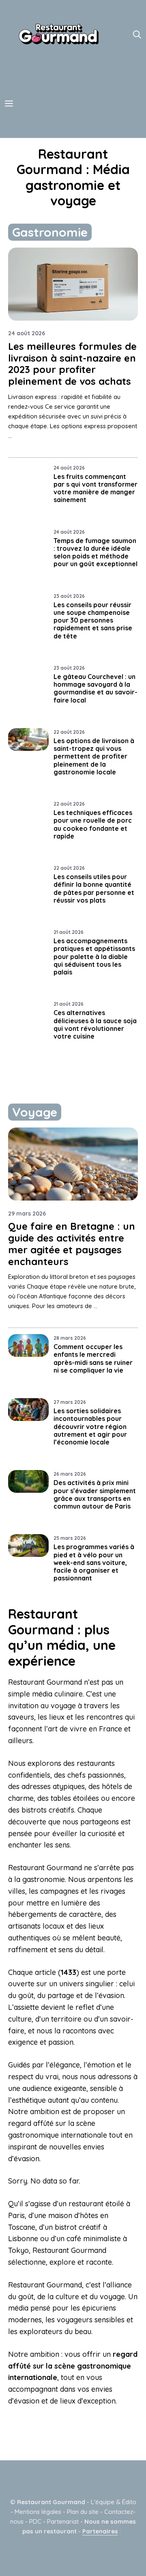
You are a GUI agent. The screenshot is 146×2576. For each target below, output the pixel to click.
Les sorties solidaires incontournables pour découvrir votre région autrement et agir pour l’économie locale (90, 1426)
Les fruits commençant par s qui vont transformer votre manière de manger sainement (96, 488)
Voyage (35, 1112)
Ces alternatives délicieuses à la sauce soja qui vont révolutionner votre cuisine (95, 1024)
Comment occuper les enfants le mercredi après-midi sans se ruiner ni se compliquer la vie (93, 1358)
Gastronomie (50, 232)
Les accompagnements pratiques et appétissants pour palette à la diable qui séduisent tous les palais (94, 956)
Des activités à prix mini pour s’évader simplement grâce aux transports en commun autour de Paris (95, 1494)
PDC (35, 2521)
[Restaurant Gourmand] (58, 34)
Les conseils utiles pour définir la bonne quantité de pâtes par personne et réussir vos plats (94, 888)
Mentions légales (38, 2512)
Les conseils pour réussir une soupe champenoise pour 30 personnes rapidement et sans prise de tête (93, 620)
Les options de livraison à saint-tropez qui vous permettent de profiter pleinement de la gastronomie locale (94, 756)
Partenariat (63, 2521)
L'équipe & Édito (114, 2502)
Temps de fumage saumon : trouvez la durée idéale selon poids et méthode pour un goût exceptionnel (96, 552)
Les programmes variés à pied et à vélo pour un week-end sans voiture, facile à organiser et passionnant (94, 1562)
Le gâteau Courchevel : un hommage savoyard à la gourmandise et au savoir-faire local (96, 688)
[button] (137, 34)
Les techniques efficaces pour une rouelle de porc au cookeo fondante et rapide (93, 824)
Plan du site (83, 2512)
